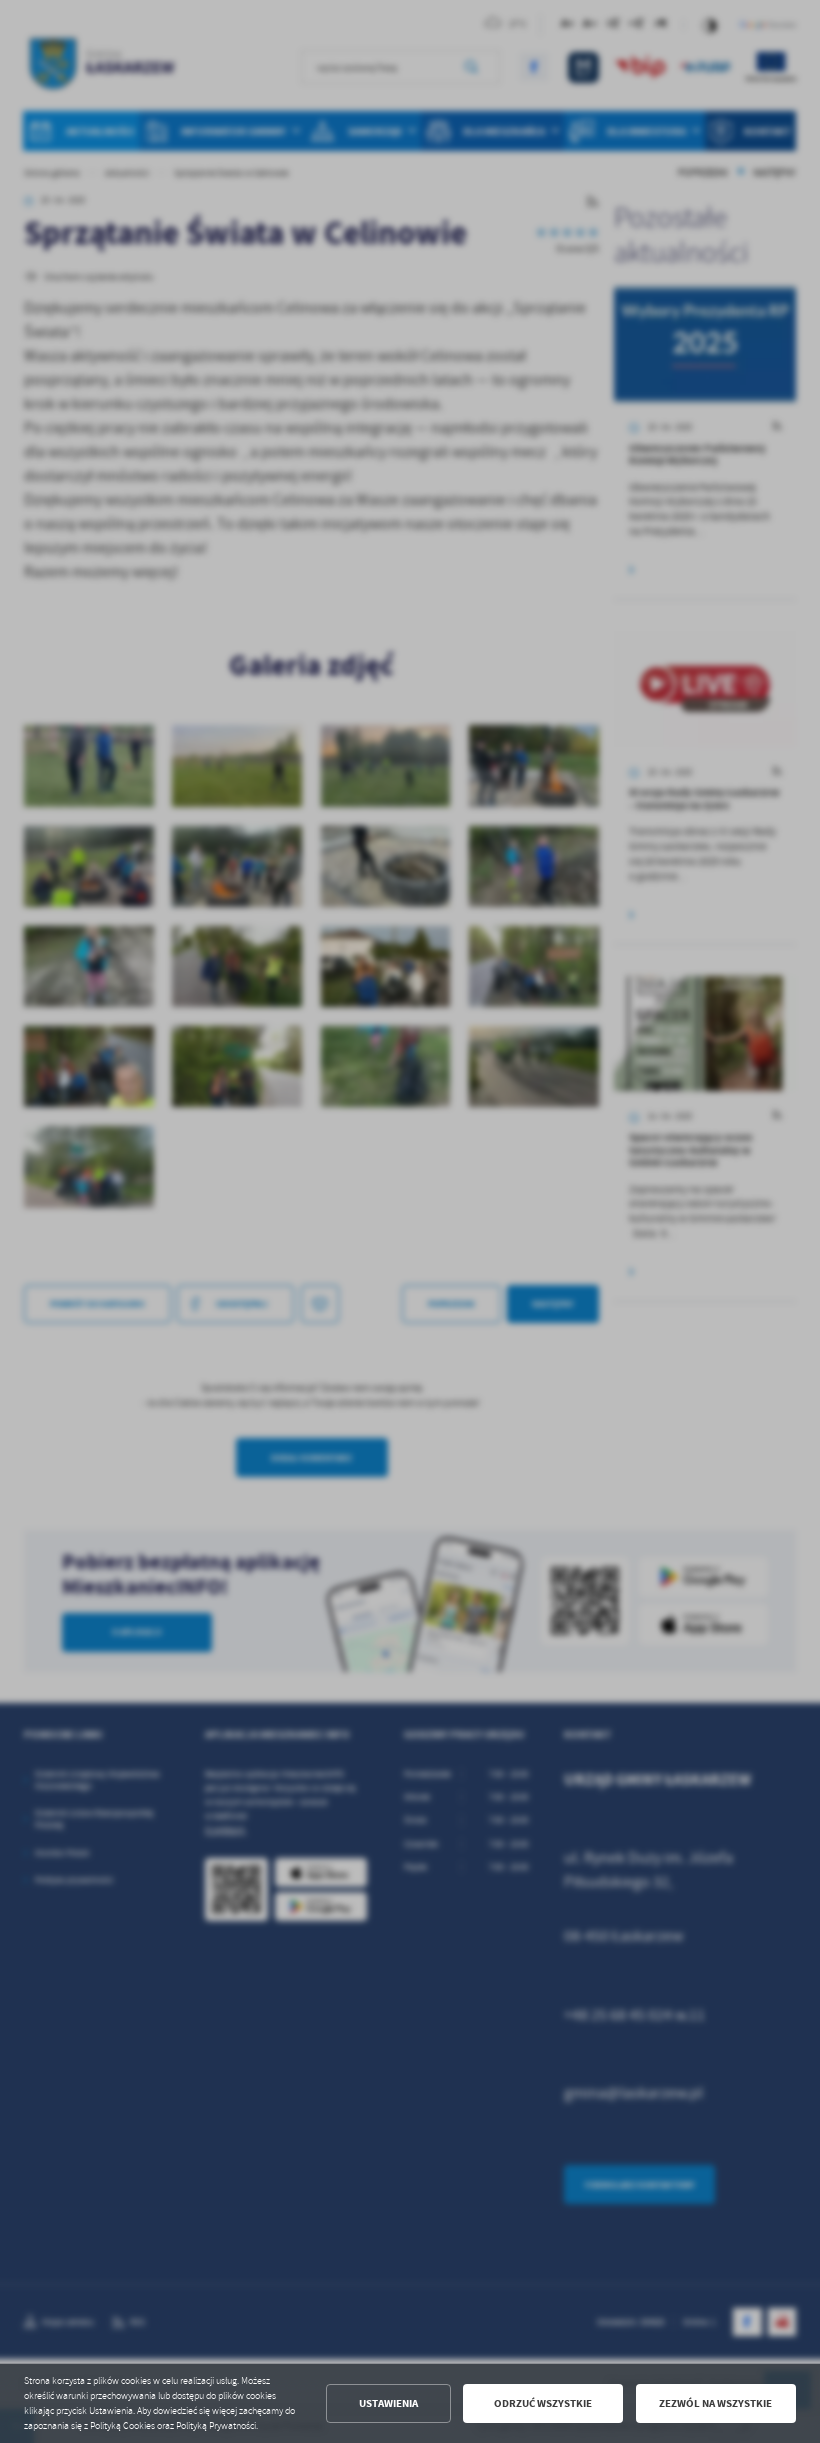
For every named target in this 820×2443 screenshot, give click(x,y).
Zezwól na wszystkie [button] (715, 2403)
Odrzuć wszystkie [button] (543, 2403)
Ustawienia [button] (388, 2403)
